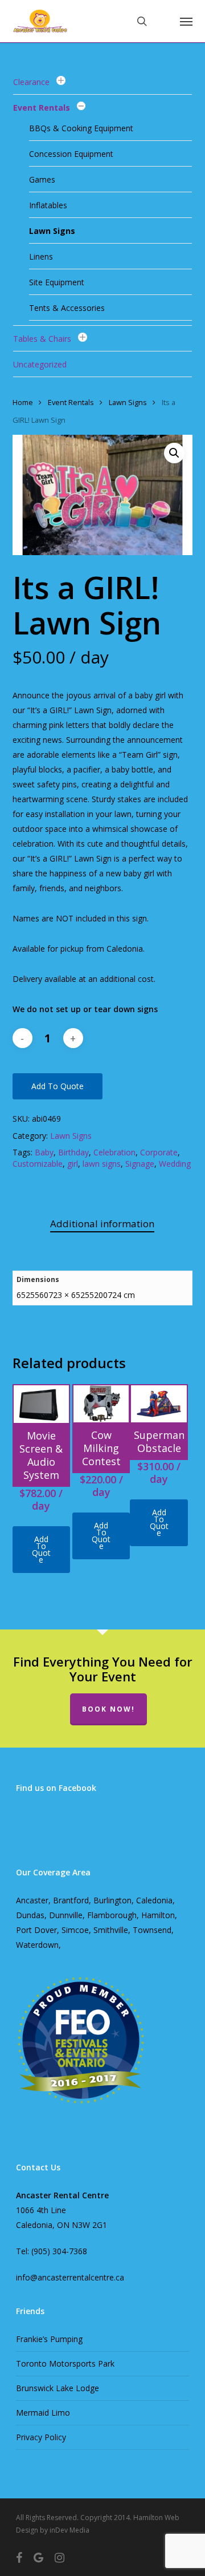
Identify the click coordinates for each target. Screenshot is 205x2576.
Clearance (31, 82)
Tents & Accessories (67, 308)
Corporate (159, 1152)
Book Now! (108, 1709)
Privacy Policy (41, 2437)
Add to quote (58, 1086)
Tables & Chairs (42, 339)
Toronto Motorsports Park (65, 2363)
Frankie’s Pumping (49, 2339)
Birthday (73, 1152)
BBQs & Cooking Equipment (81, 128)
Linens (41, 256)
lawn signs (102, 1164)
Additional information (102, 1224)
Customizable (38, 1164)
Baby (44, 1152)
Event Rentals (42, 108)
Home (23, 402)
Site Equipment (57, 282)
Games (42, 179)
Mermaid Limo (43, 2413)
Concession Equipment (71, 154)
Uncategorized (40, 364)
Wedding (175, 1164)
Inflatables (48, 205)
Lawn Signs (52, 231)
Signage (140, 1164)
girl (73, 1164)
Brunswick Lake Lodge (58, 2388)
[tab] (103, 1224)
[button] (186, 21)
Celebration (114, 1152)
